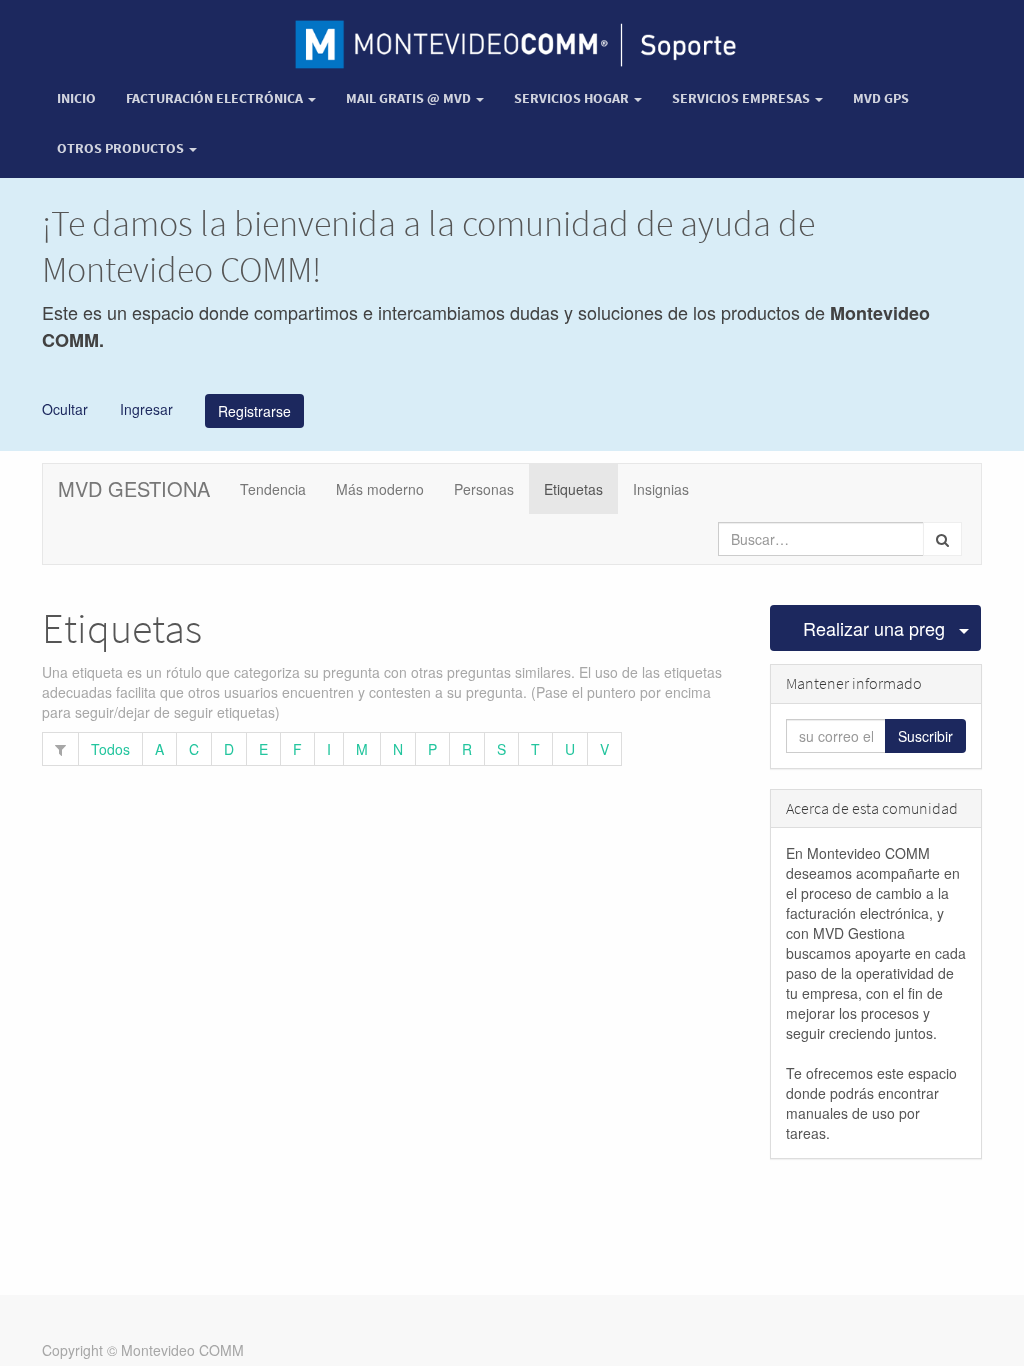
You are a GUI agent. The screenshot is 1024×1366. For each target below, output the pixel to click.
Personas (484, 489)
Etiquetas (573, 489)
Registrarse (254, 411)
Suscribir (925, 736)
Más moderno (380, 489)
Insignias (661, 489)
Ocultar (65, 408)
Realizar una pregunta (875, 628)
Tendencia (273, 489)
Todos (110, 749)
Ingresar (144, 408)
